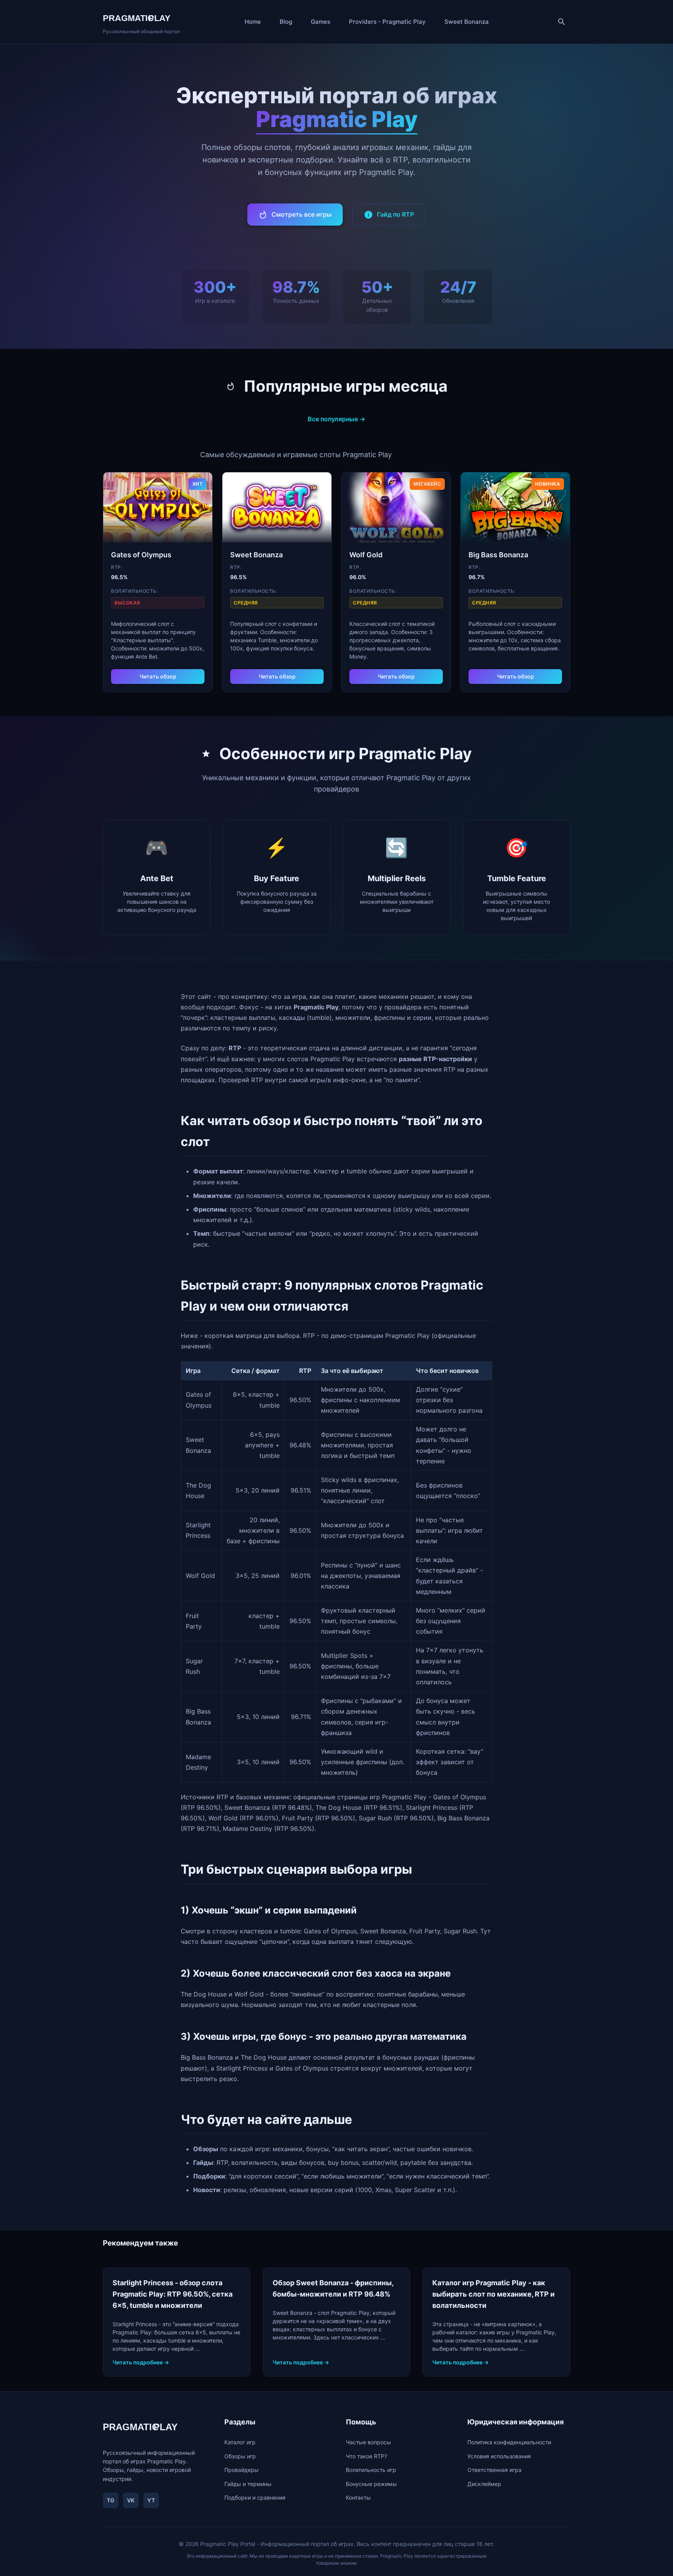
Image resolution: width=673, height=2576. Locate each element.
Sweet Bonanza (467, 22)
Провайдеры (241, 2470)
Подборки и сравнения (255, 2497)
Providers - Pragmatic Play (387, 22)
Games (321, 22)
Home (253, 22)
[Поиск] (562, 22)
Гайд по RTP (396, 214)
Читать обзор (158, 676)
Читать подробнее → (141, 2362)
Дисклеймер (484, 2484)
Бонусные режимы (371, 2484)
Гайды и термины (248, 2484)
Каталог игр (240, 2442)
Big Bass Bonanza (498, 555)
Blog (286, 22)
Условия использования (499, 2456)
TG (111, 2500)
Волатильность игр (371, 2470)
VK (131, 2500)
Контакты (358, 2497)
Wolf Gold (366, 555)
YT (151, 2500)
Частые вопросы (368, 2442)
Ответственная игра (494, 2470)
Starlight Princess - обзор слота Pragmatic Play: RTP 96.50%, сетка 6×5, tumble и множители (173, 2294)
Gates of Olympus (141, 555)
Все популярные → (336, 419)
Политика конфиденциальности (509, 2442)
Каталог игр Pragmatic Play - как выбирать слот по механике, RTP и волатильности (493, 2294)
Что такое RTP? (366, 2456)
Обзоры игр (240, 2456)
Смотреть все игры (302, 214)
